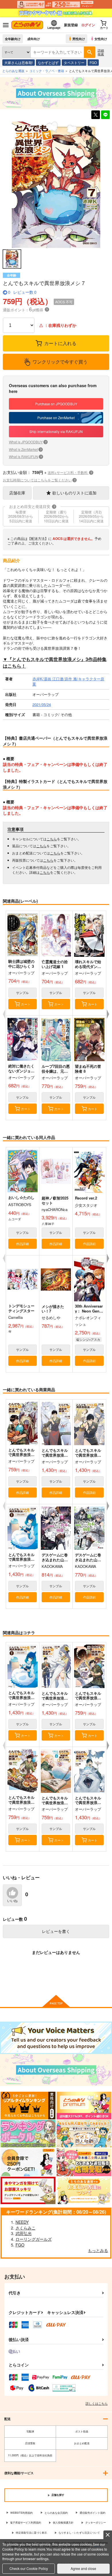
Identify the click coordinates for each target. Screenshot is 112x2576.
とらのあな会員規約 (56, 2513)
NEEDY (22, 2222)
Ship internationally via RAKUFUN (56, 431)
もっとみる (98, 2250)
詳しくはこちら (97, 2403)
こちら (52, 839)
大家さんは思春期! (19, 62)
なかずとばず (48, 62)
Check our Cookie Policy (29, 2568)
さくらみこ (26, 2228)
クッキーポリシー (96, 2523)
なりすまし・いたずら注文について (79, 2533)
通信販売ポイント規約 (92, 2513)
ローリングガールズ (34, 2239)
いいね (12, 1901)
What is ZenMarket (25, 449)
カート (26, 1004)
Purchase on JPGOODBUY (56, 404)
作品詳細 (22, 1244)
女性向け (101, 39)
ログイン (88, 25)
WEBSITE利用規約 (22, 2513)
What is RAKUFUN (25, 456)
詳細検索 (101, 52)
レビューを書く (56, 1931)
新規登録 (71, 25)
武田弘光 (24, 2233)
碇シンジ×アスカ (88, 1339)
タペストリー (74, 62)
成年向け (34, 39)
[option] (56, 184)
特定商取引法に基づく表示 (31, 2533)
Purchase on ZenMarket (56, 418)
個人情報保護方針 (63, 2523)
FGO (93, 62)
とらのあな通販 (13, 71)
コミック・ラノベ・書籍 (47, 71)
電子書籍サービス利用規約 (26, 2523)
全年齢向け (13, 39)
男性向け (79, 39)
